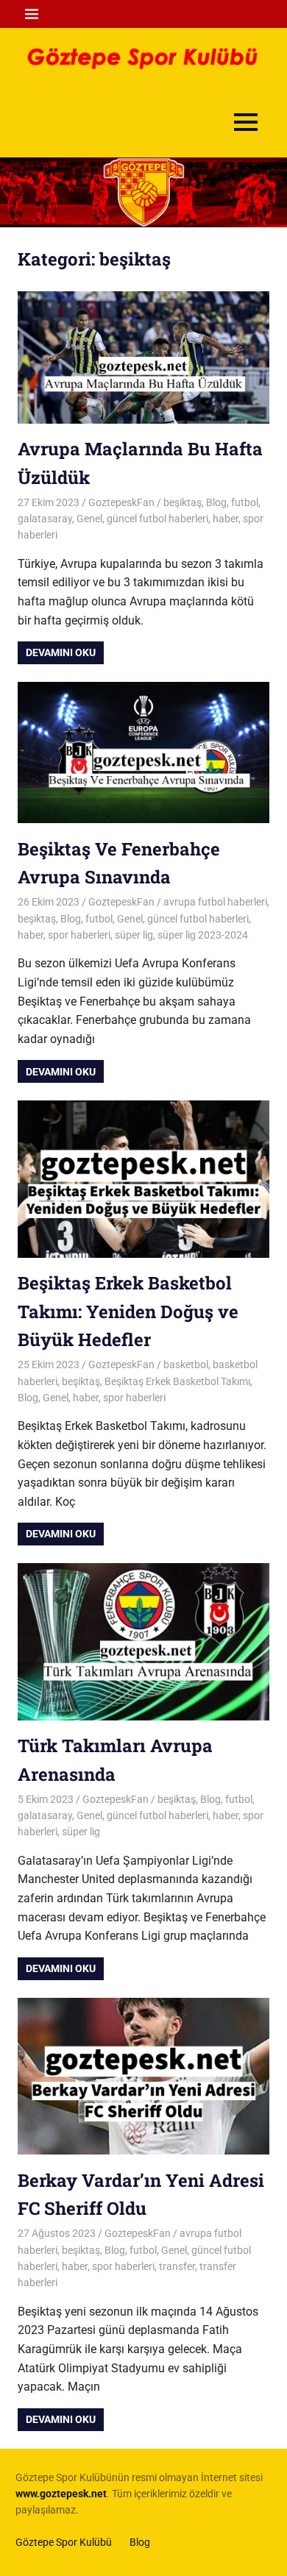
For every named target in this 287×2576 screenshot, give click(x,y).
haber (226, 519)
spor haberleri (79, 935)
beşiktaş (183, 502)
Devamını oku (61, 652)
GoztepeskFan (121, 502)
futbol (245, 502)
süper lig (134, 935)
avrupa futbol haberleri (215, 902)
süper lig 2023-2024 (203, 935)
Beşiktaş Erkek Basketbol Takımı (177, 1381)
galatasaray (45, 519)
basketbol (186, 1365)
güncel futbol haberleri (157, 519)
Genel (89, 519)
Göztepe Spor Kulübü (64, 2542)
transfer (177, 2266)
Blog (216, 502)
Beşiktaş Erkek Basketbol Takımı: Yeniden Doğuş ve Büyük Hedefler (128, 1311)
